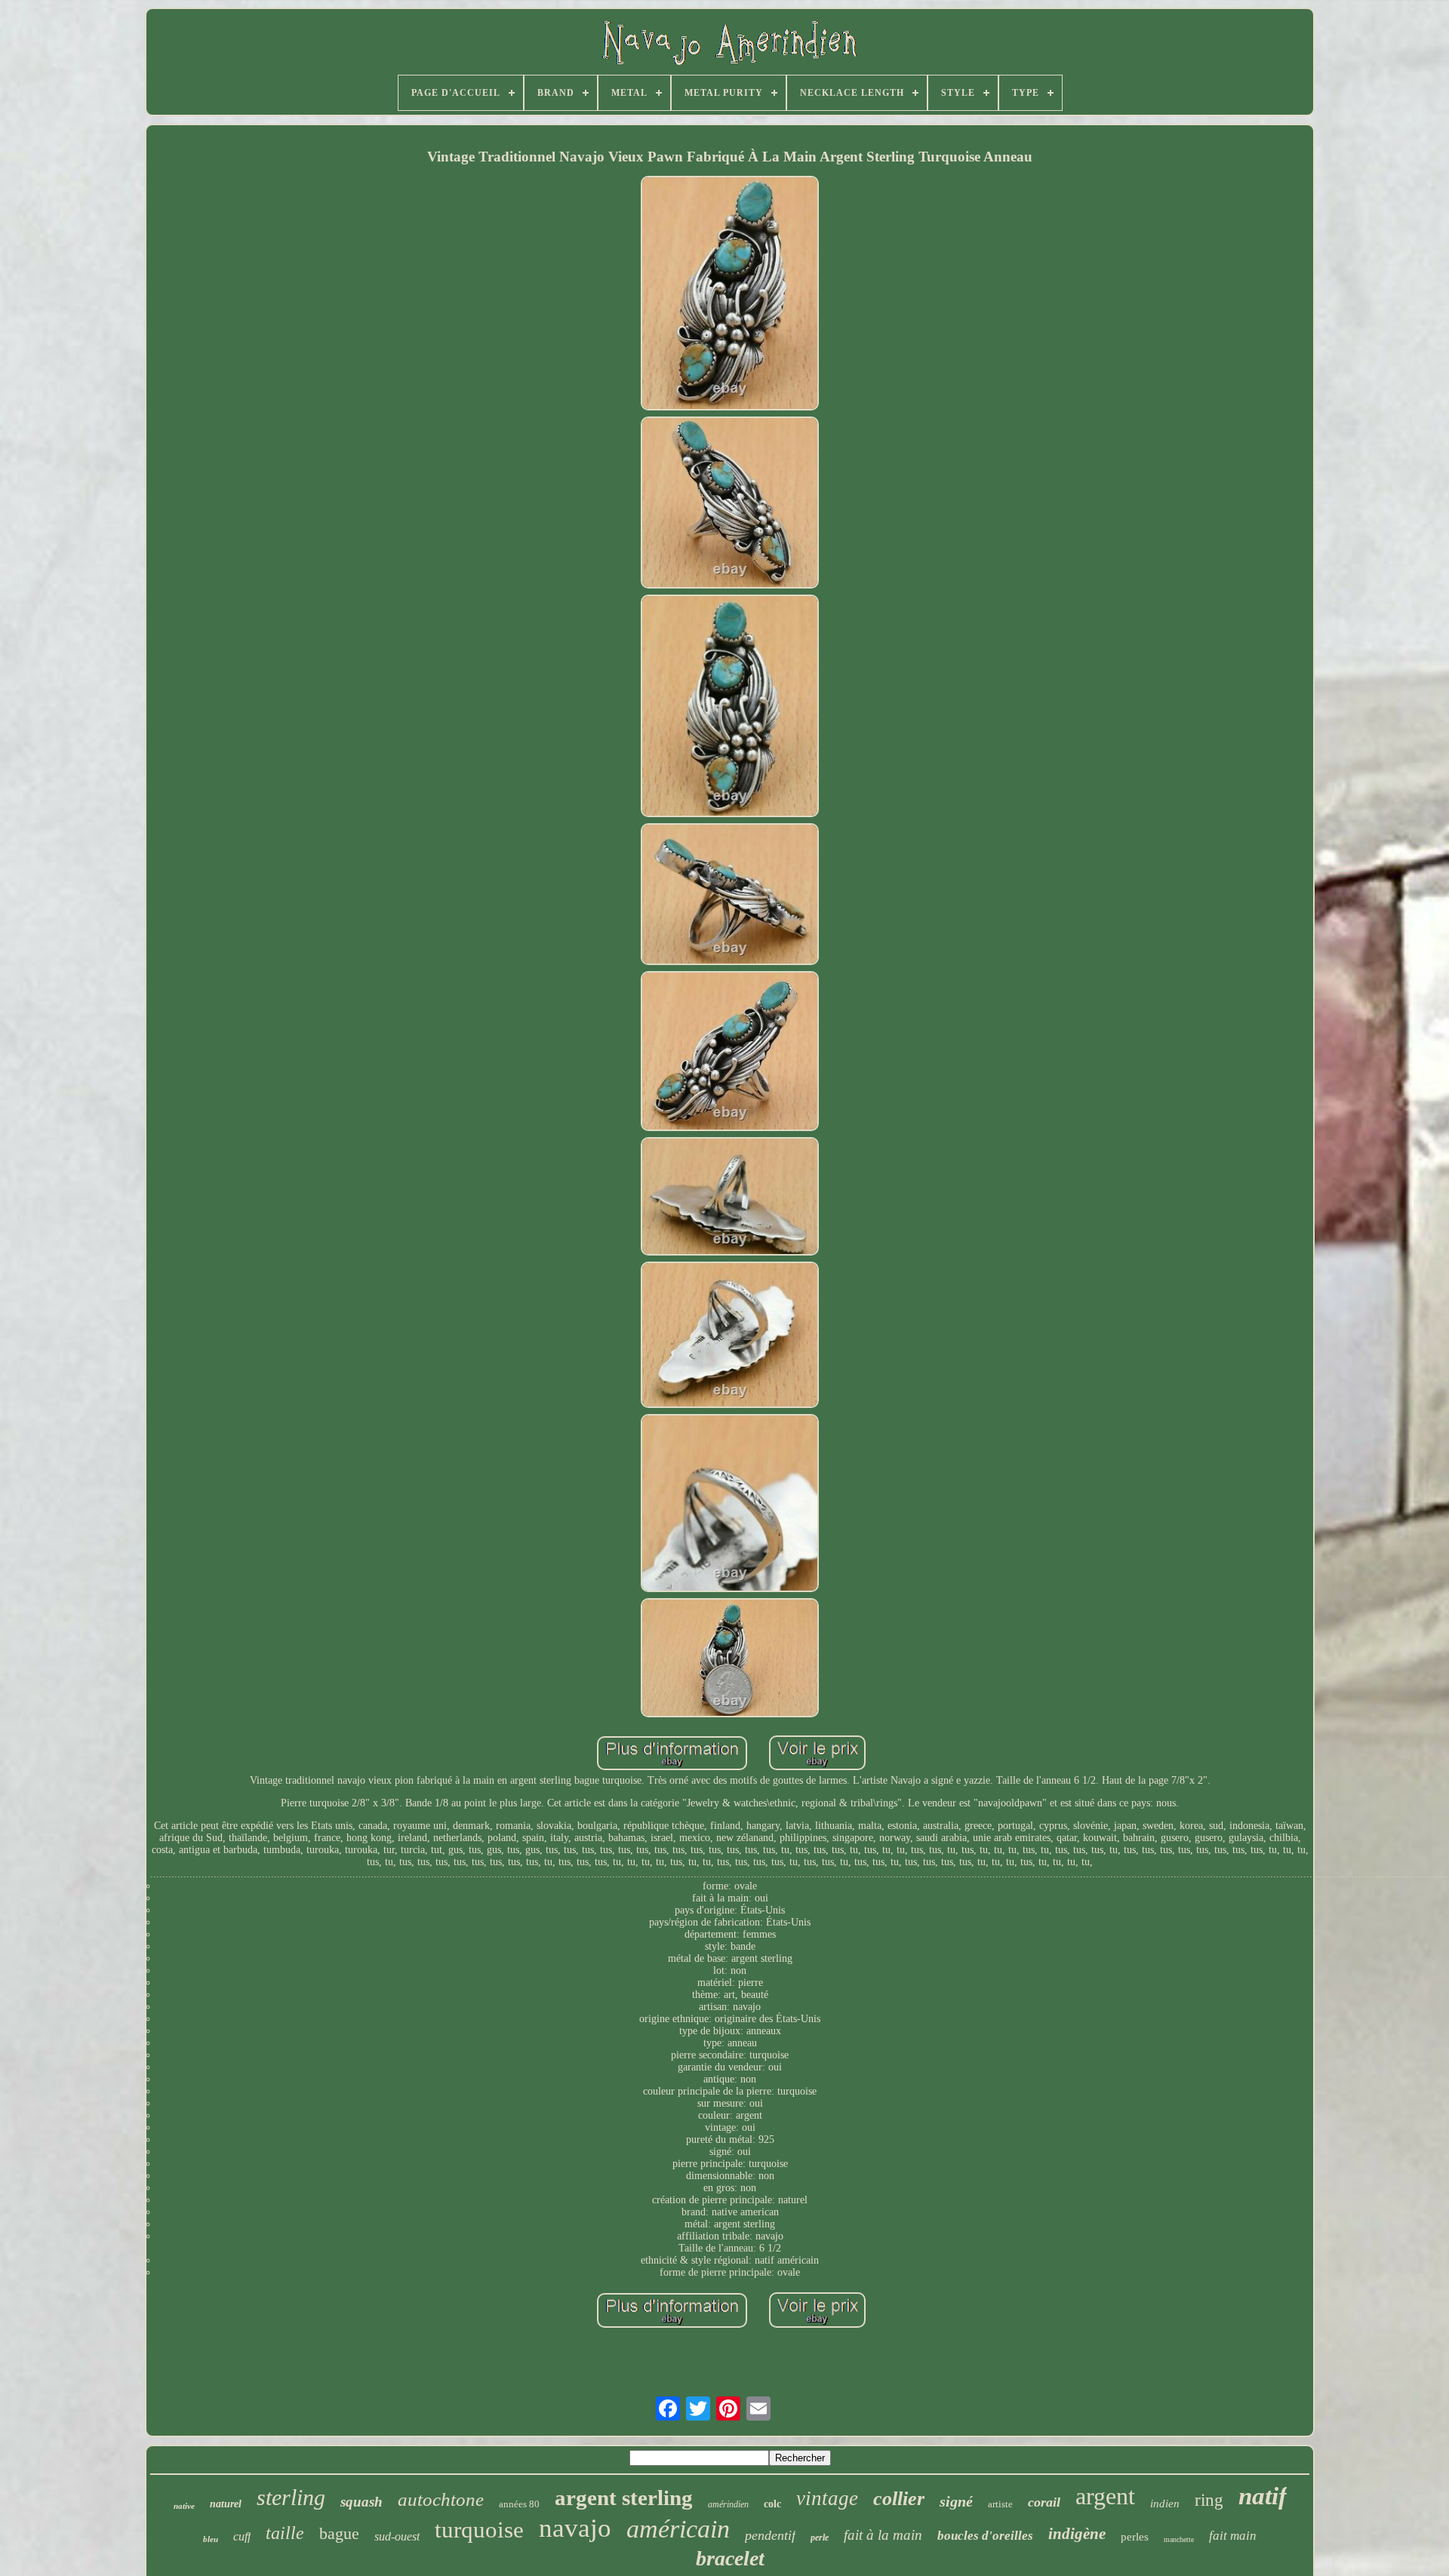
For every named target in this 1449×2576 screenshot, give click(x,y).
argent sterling (624, 2498)
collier (899, 2499)
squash (361, 2502)
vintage (827, 2498)
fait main (1233, 2536)
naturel (226, 2504)
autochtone (441, 2499)
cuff (242, 2536)
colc (772, 2504)
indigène (1077, 2534)
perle (820, 2538)
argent (1105, 2496)
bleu (211, 2539)
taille (285, 2533)
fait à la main (883, 2535)
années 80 (519, 2504)
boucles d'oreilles (985, 2536)
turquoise (479, 2530)
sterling (291, 2497)
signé (956, 2501)
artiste (1000, 2504)
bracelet (730, 2558)
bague (339, 2533)
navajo (575, 2528)
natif (1263, 2496)
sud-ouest (397, 2536)
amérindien (728, 2504)
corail (1044, 2502)
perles (1135, 2537)
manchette (1179, 2539)
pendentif (770, 2535)
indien (1165, 2504)
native (184, 2506)
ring (1209, 2500)
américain (678, 2529)
